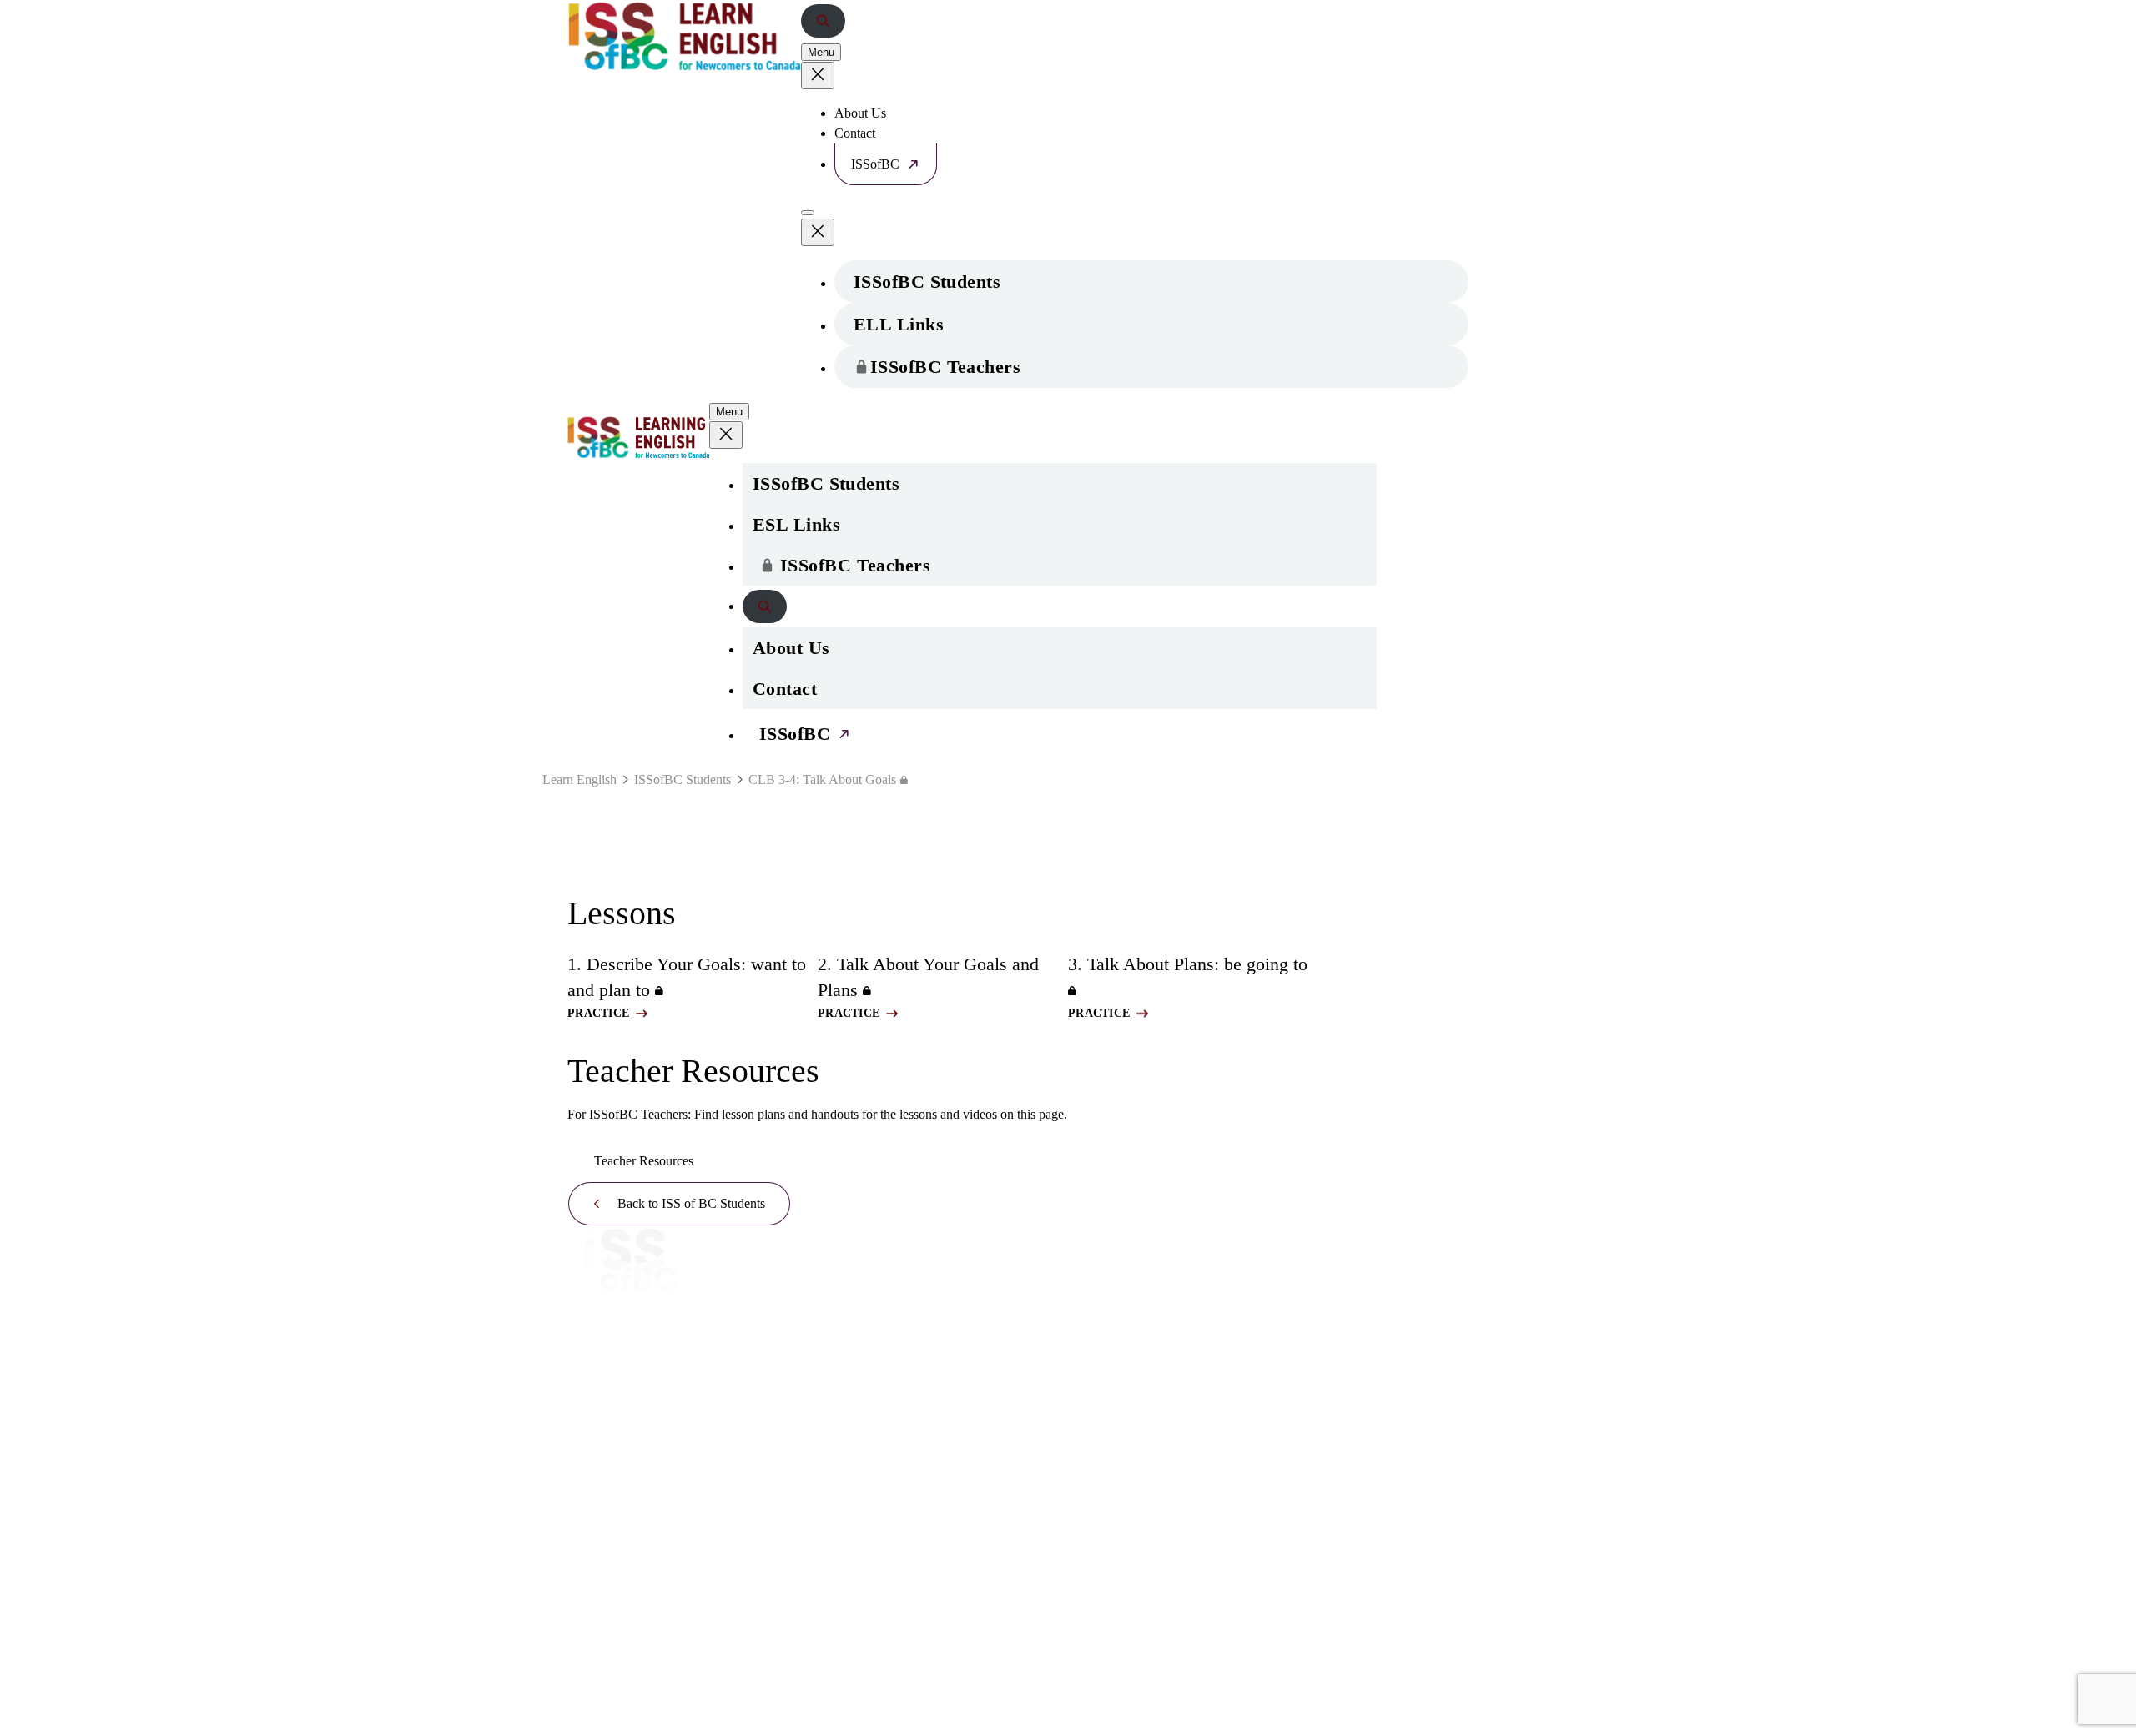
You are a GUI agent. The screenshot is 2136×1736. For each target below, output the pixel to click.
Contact (855, 133)
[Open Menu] (808, 213)
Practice (598, 1013)
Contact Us (1103, 1249)
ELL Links (899, 324)
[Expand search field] (823, 21)
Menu (821, 52)
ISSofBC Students (927, 282)
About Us (860, 113)
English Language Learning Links (917, 1286)
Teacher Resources (644, 1161)
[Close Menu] (818, 75)
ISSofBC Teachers (945, 367)
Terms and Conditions (1134, 1420)
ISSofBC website (638, 1310)
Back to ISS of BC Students (691, 1203)
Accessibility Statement (1153, 1457)
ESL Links (796, 524)
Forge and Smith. (678, 1728)
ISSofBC (875, 164)
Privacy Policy (1112, 1384)
